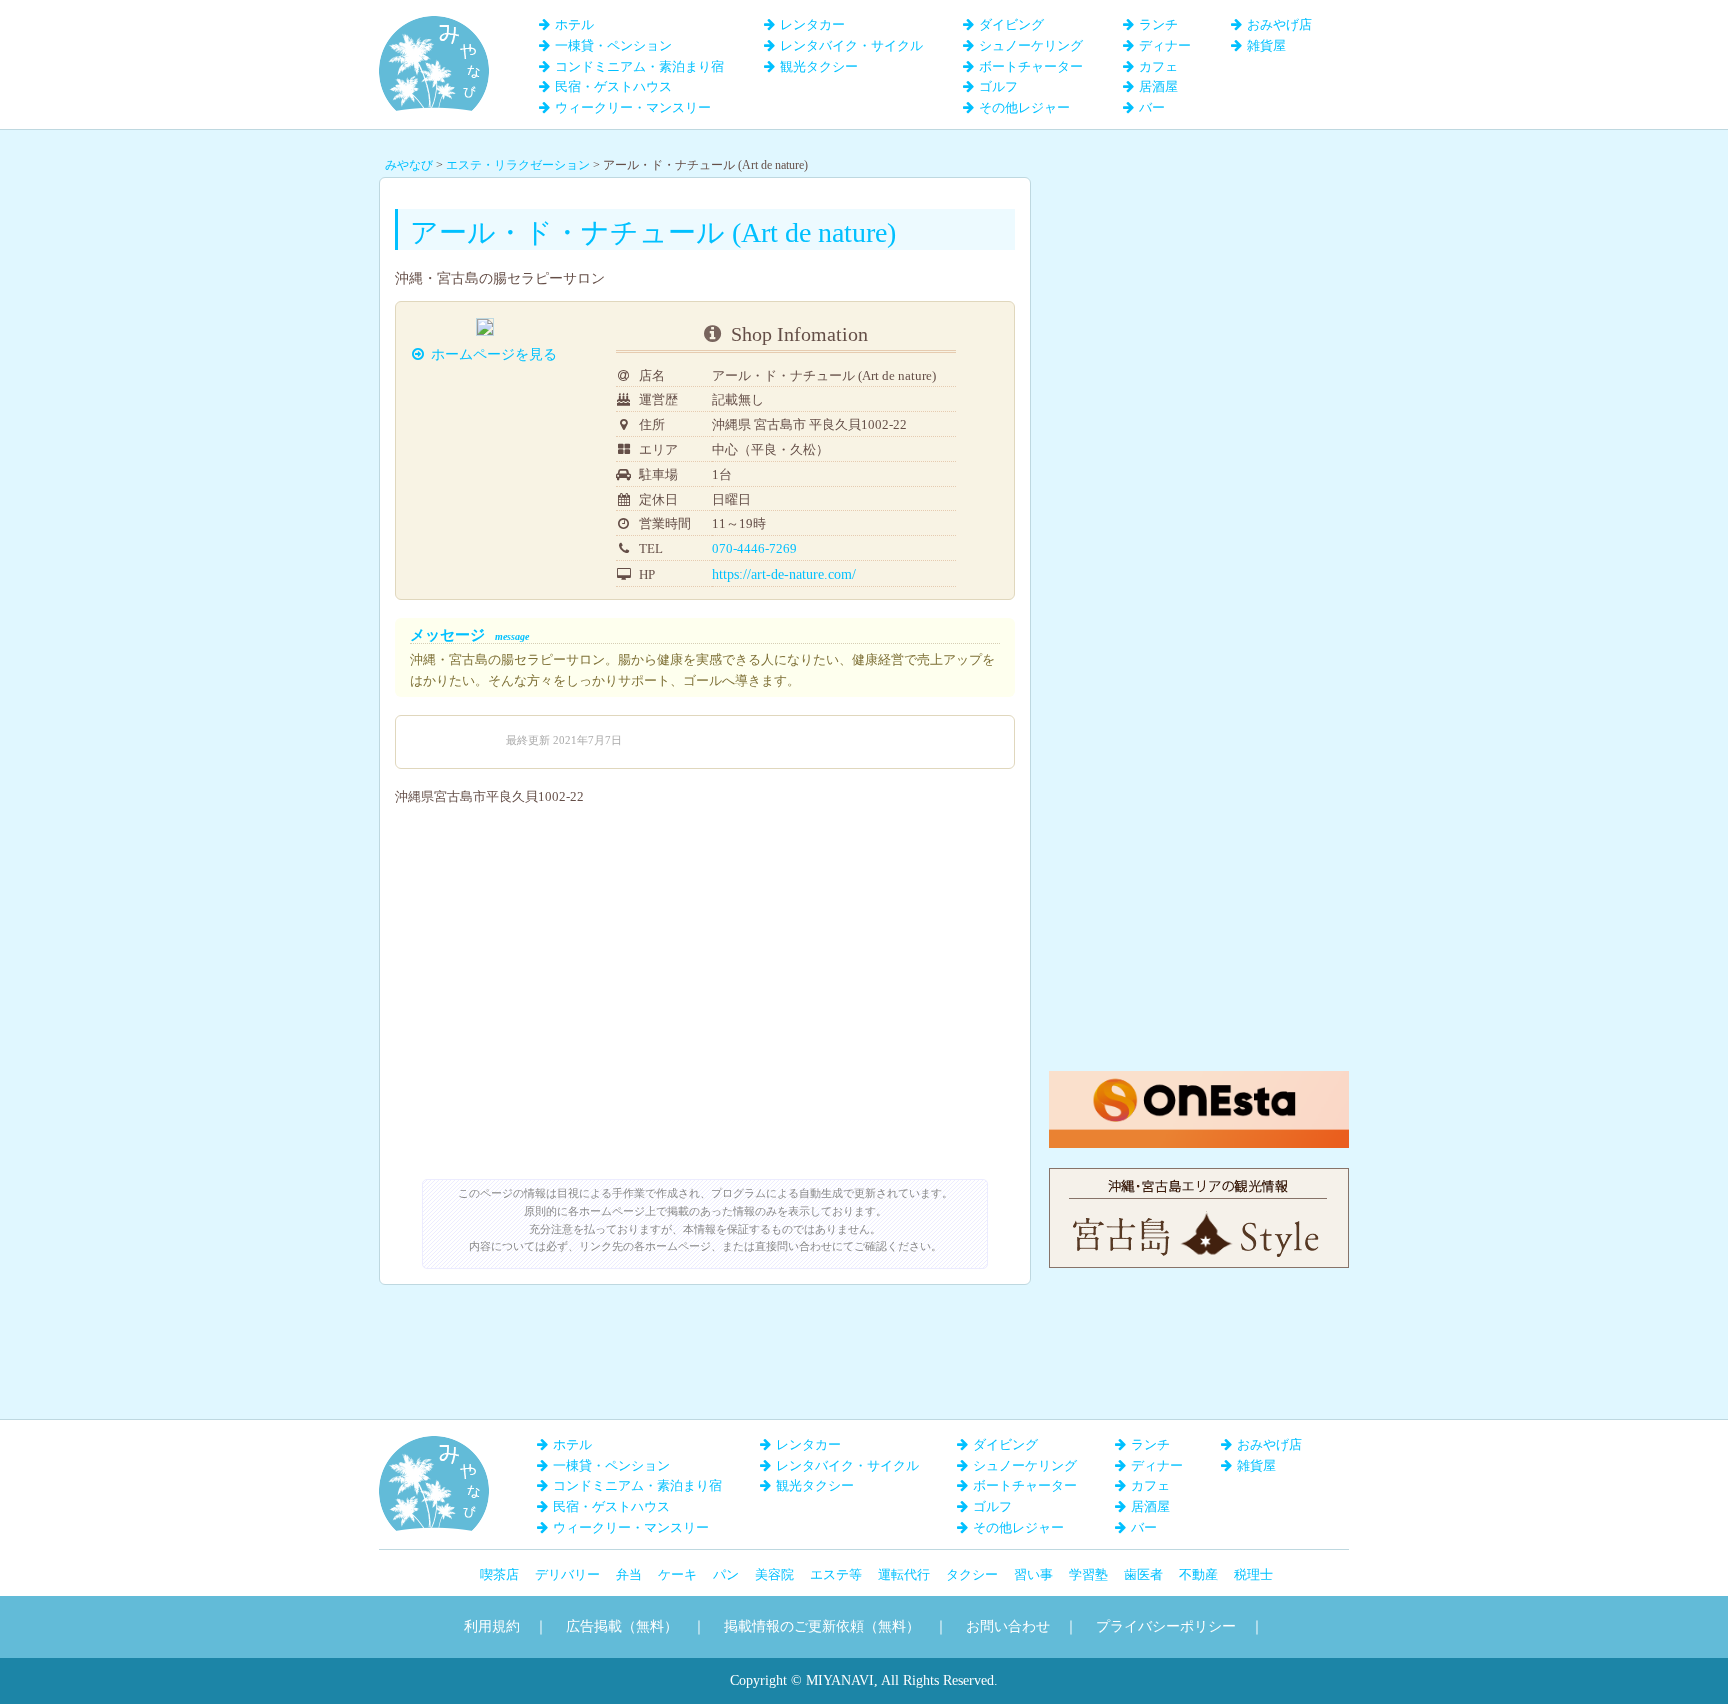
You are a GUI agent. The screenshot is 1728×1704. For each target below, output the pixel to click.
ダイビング (1011, 24)
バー (1152, 107)
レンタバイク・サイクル (851, 45)
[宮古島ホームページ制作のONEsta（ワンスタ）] (1199, 1080)
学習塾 (1088, 1574)
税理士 (1253, 1574)
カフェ (1158, 66)
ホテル (574, 24)
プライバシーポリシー (1166, 1626)
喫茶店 (499, 1574)
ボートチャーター (1031, 66)
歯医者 (1143, 1574)
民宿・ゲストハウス (613, 86)
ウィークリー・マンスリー (633, 107)
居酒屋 (1158, 86)
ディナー (1165, 45)
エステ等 (836, 1574)
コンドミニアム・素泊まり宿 (639, 66)
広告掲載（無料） (622, 1626)
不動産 (1198, 1574)
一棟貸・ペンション (613, 45)
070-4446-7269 (754, 548)
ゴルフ (998, 86)
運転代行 (904, 1574)
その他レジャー (1024, 107)
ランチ (1158, 24)
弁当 (629, 1574)
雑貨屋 (1266, 45)
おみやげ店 (1279, 24)
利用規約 (492, 1626)
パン (726, 1574)
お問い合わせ (1008, 1626)
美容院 (774, 1574)
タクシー (972, 1574)
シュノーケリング (1031, 45)
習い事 (1033, 1574)
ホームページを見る (494, 354)
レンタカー (812, 24)
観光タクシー (819, 66)
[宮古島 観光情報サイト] (1199, 1177)
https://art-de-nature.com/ (784, 574)
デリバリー (567, 1574)
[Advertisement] (1199, 302)
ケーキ (677, 1574)
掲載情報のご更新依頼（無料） (822, 1626)
